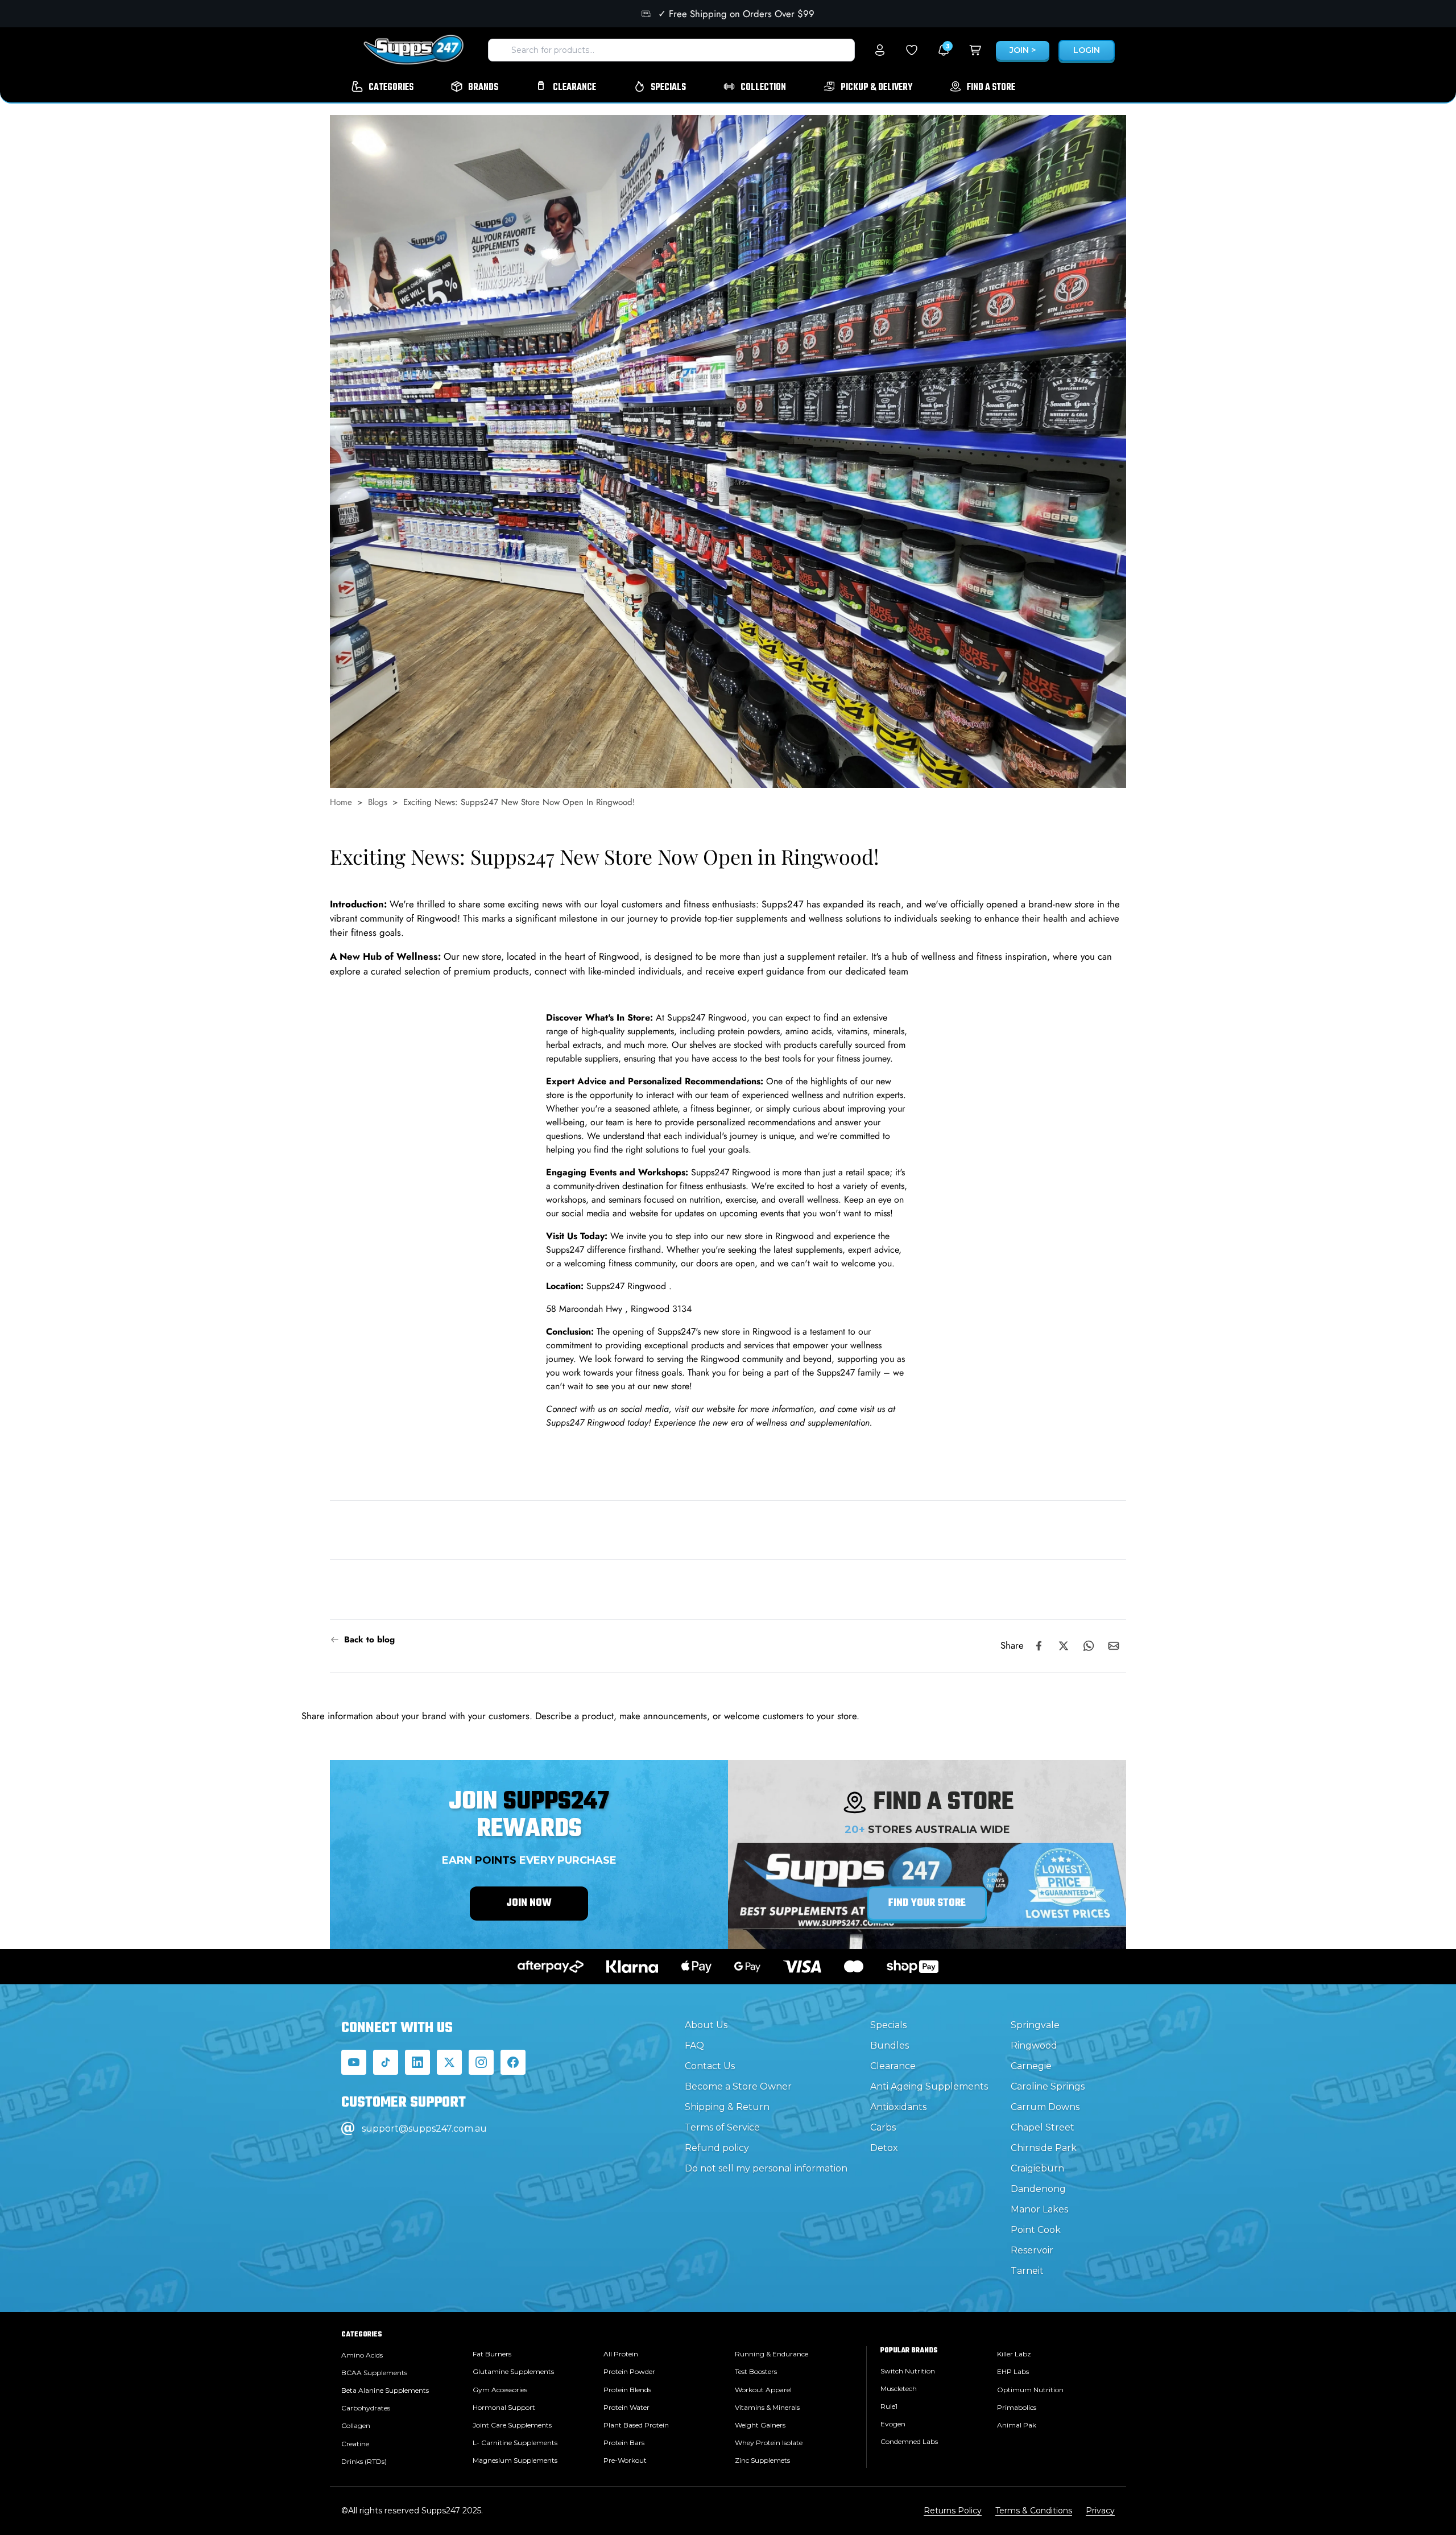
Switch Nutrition (908, 2371)
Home (341, 802)
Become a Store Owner (738, 2086)
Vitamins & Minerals (767, 2407)
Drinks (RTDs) (364, 2461)
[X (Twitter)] (449, 2062)
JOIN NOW (529, 1903)
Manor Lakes (1039, 2209)
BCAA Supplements (374, 2373)
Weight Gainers (760, 2425)
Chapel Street (1043, 2127)
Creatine (355, 2444)
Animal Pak (1017, 2425)
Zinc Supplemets (762, 2460)
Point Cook (1036, 2230)
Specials (888, 2025)
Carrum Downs (1045, 2107)
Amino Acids (362, 2355)
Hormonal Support (504, 2407)
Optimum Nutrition (1030, 2390)
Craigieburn (1037, 2168)
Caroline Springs (1048, 2086)
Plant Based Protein (636, 2425)
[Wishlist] (912, 50)
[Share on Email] (1114, 1646)
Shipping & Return (727, 2107)
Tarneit (1027, 2271)
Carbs (883, 2127)
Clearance (893, 2066)
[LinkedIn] (417, 2062)
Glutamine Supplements (513, 2371)
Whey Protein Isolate (769, 2443)
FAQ (694, 2045)
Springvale (1035, 2025)
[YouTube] (354, 2062)
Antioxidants (898, 2107)
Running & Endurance (772, 2354)
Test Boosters (756, 2371)
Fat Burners (492, 2354)
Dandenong (1038, 2189)
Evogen (893, 2424)
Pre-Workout (625, 2460)
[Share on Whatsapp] (1089, 1646)
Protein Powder (629, 2371)
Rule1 (889, 2406)
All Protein (621, 2354)
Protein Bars (624, 2443)
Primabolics (1017, 2407)
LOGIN (1087, 50)
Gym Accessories (500, 2390)
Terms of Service (722, 2127)
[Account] (880, 50)
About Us (706, 2025)
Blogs (378, 802)
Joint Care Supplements (512, 2425)
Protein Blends (627, 2390)
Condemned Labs (909, 2441)
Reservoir (1032, 2250)
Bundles (890, 2045)
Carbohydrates (366, 2408)
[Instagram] (481, 2062)
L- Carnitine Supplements (515, 2443)
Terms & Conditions (1034, 2511)
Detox (884, 2148)
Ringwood (1034, 2045)
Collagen (356, 2425)
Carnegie (1031, 2066)
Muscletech (899, 2389)
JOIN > (1023, 50)
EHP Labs (1013, 2371)
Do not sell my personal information (766, 2168)
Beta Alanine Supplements (385, 2390)
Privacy (1100, 2511)
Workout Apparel (763, 2390)
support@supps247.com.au (424, 2129)
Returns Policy (953, 2511)
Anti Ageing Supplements (929, 2086)
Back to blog (369, 1640)
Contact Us (710, 2066)
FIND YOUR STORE (927, 1903)
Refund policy (717, 2148)
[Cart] (975, 50)
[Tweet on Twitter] (1064, 1646)
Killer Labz (1014, 2354)
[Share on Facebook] (1039, 1646)
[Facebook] (513, 2062)
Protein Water (626, 2407)
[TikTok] (386, 2062)
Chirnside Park (1044, 2148)
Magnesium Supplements (515, 2460)
